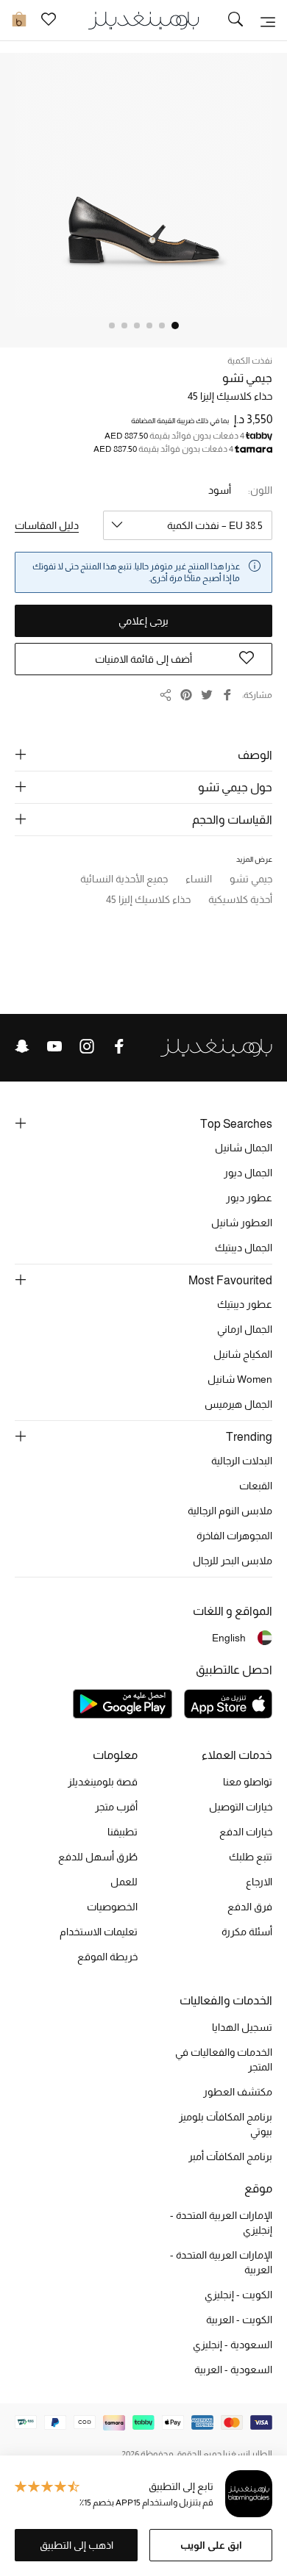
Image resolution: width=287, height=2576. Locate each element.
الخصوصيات (112, 1907)
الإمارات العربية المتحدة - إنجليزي (221, 2223)
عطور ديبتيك (245, 1304)
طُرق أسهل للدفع (98, 1857)
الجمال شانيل (244, 1148)
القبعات (256, 1486)
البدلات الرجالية (242, 1461)
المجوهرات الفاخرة (234, 1536)
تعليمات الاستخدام (99, 1932)
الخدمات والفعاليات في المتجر (224, 2059)
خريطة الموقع (107, 1957)
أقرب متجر (116, 1807)
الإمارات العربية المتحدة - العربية (221, 2262)
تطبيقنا (123, 1832)
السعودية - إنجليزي (233, 2345)
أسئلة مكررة (247, 1932)
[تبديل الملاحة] (268, 21)
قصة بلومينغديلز (103, 1782)
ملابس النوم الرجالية (230, 1511)
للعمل (124, 1882)
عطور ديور (249, 1198)
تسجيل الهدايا (242, 2027)
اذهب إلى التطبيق (77, 2545)
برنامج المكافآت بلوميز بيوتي (226, 2124)
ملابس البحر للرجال (233, 1561)
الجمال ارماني (245, 1329)
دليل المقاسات (47, 525)
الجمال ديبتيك (244, 1248)
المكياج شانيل (243, 1354)
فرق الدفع (250, 1907)
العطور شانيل (242, 1223)
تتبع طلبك (251, 1857)
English (229, 1638)
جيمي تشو (247, 378)
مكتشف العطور (238, 2092)
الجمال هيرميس (238, 1404)
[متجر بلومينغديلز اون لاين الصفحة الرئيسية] (143, 19)
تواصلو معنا (248, 1782)
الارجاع (259, 1882)
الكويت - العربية (239, 2320)
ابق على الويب (211, 2545)
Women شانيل (240, 1379)
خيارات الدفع (246, 1832)
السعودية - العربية (233, 2370)
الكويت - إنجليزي (238, 2295)
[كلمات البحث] (235, 21)
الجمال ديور (248, 1173)
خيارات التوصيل (241, 1807)
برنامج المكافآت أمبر (230, 2156)
